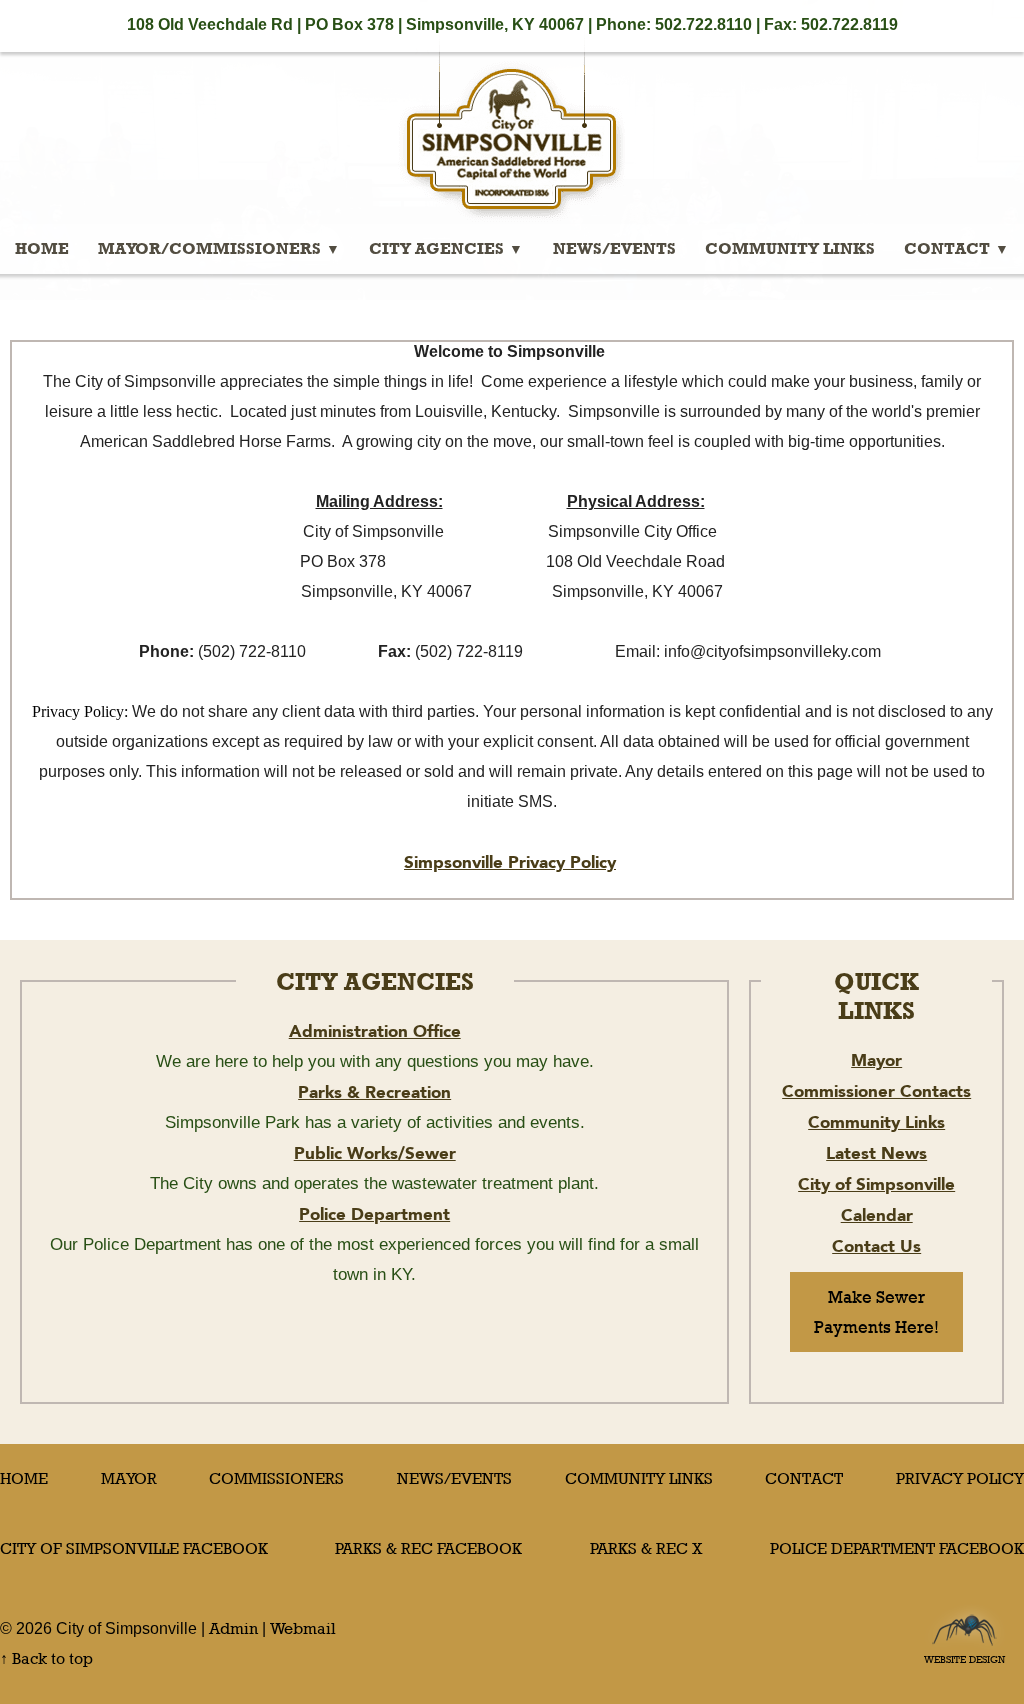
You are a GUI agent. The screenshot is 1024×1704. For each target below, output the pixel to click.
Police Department (374, 1214)
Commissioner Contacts (876, 1091)
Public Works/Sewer (375, 1153)
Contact (947, 248)
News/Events (614, 248)
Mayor (876, 1060)
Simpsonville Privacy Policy (510, 862)
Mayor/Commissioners (209, 248)
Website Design (964, 1653)
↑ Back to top (46, 1658)
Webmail (303, 1628)
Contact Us (876, 1246)
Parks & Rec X (646, 1548)
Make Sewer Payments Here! (876, 1312)
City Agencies (436, 248)
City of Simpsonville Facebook (134, 1548)
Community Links (790, 248)
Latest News (876, 1153)
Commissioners (276, 1478)
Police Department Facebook (897, 1548)
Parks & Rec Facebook (428, 1548)
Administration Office (375, 1031)
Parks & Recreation (374, 1092)
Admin (233, 1628)
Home (42, 248)
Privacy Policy (960, 1478)
